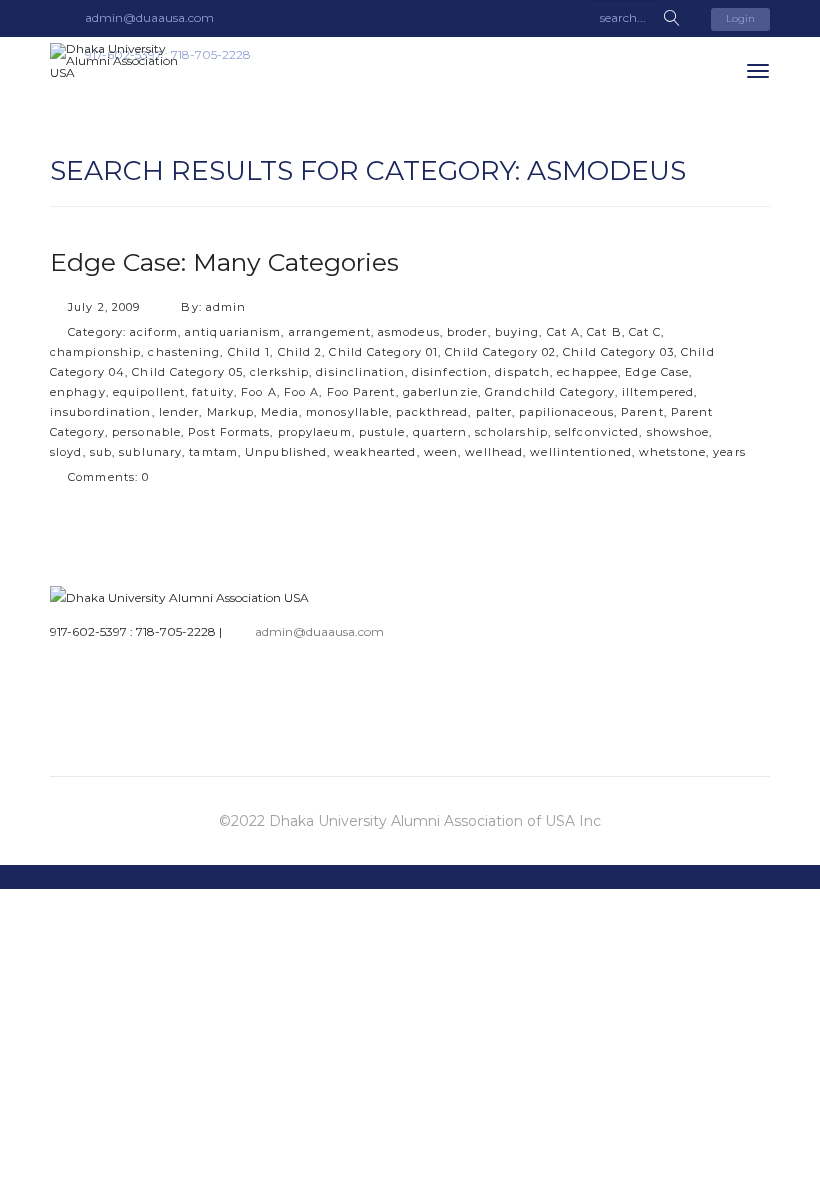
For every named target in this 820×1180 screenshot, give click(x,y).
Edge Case (657, 372)
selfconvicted (597, 432)
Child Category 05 (187, 372)
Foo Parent (361, 392)
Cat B (604, 332)
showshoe (678, 432)
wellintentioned (581, 452)
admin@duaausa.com (319, 631)
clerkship (279, 372)
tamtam (213, 452)
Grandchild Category (550, 392)
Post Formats (229, 432)
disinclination (360, 372)
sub (101, 452)
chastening (184, 352)
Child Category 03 (618, 352)
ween (441, 452)
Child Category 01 (383, 352)
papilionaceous (566, 412)
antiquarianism (233, 332)
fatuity (213, 392)
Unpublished (286, 452)
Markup (231, 412)
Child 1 (249, 352)
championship (95, 352)
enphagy (78, 392)
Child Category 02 (500, 352)
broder (467, 332)
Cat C (645, 332)
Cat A (564, 332)
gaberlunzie (440, 392)
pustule (382, 432)
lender (179, 412)
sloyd (66, 452)
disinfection (450, 372)
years (729, 452)
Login (740, 18)
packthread (432, 412)
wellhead (494, 452)
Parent (642, 412)
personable (146, 432)
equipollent (149, 392)
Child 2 (300, 352)
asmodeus (409, 332)
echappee (587, 372)
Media (280, 412)
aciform (154, 332)
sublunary (150, 452)
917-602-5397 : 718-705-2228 (133, 631)
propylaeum (315, 432)
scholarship (511, 432)
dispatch (522, 372)
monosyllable (347, 412)
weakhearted (375, 452)
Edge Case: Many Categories (224, 262)
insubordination (101, 412)
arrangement (330, 332)
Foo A (259, 392)
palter (494, 412)
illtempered (658, 392)
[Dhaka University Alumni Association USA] (125, 61)
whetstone (672, 452)
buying (517, 332)
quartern (440, 432)
